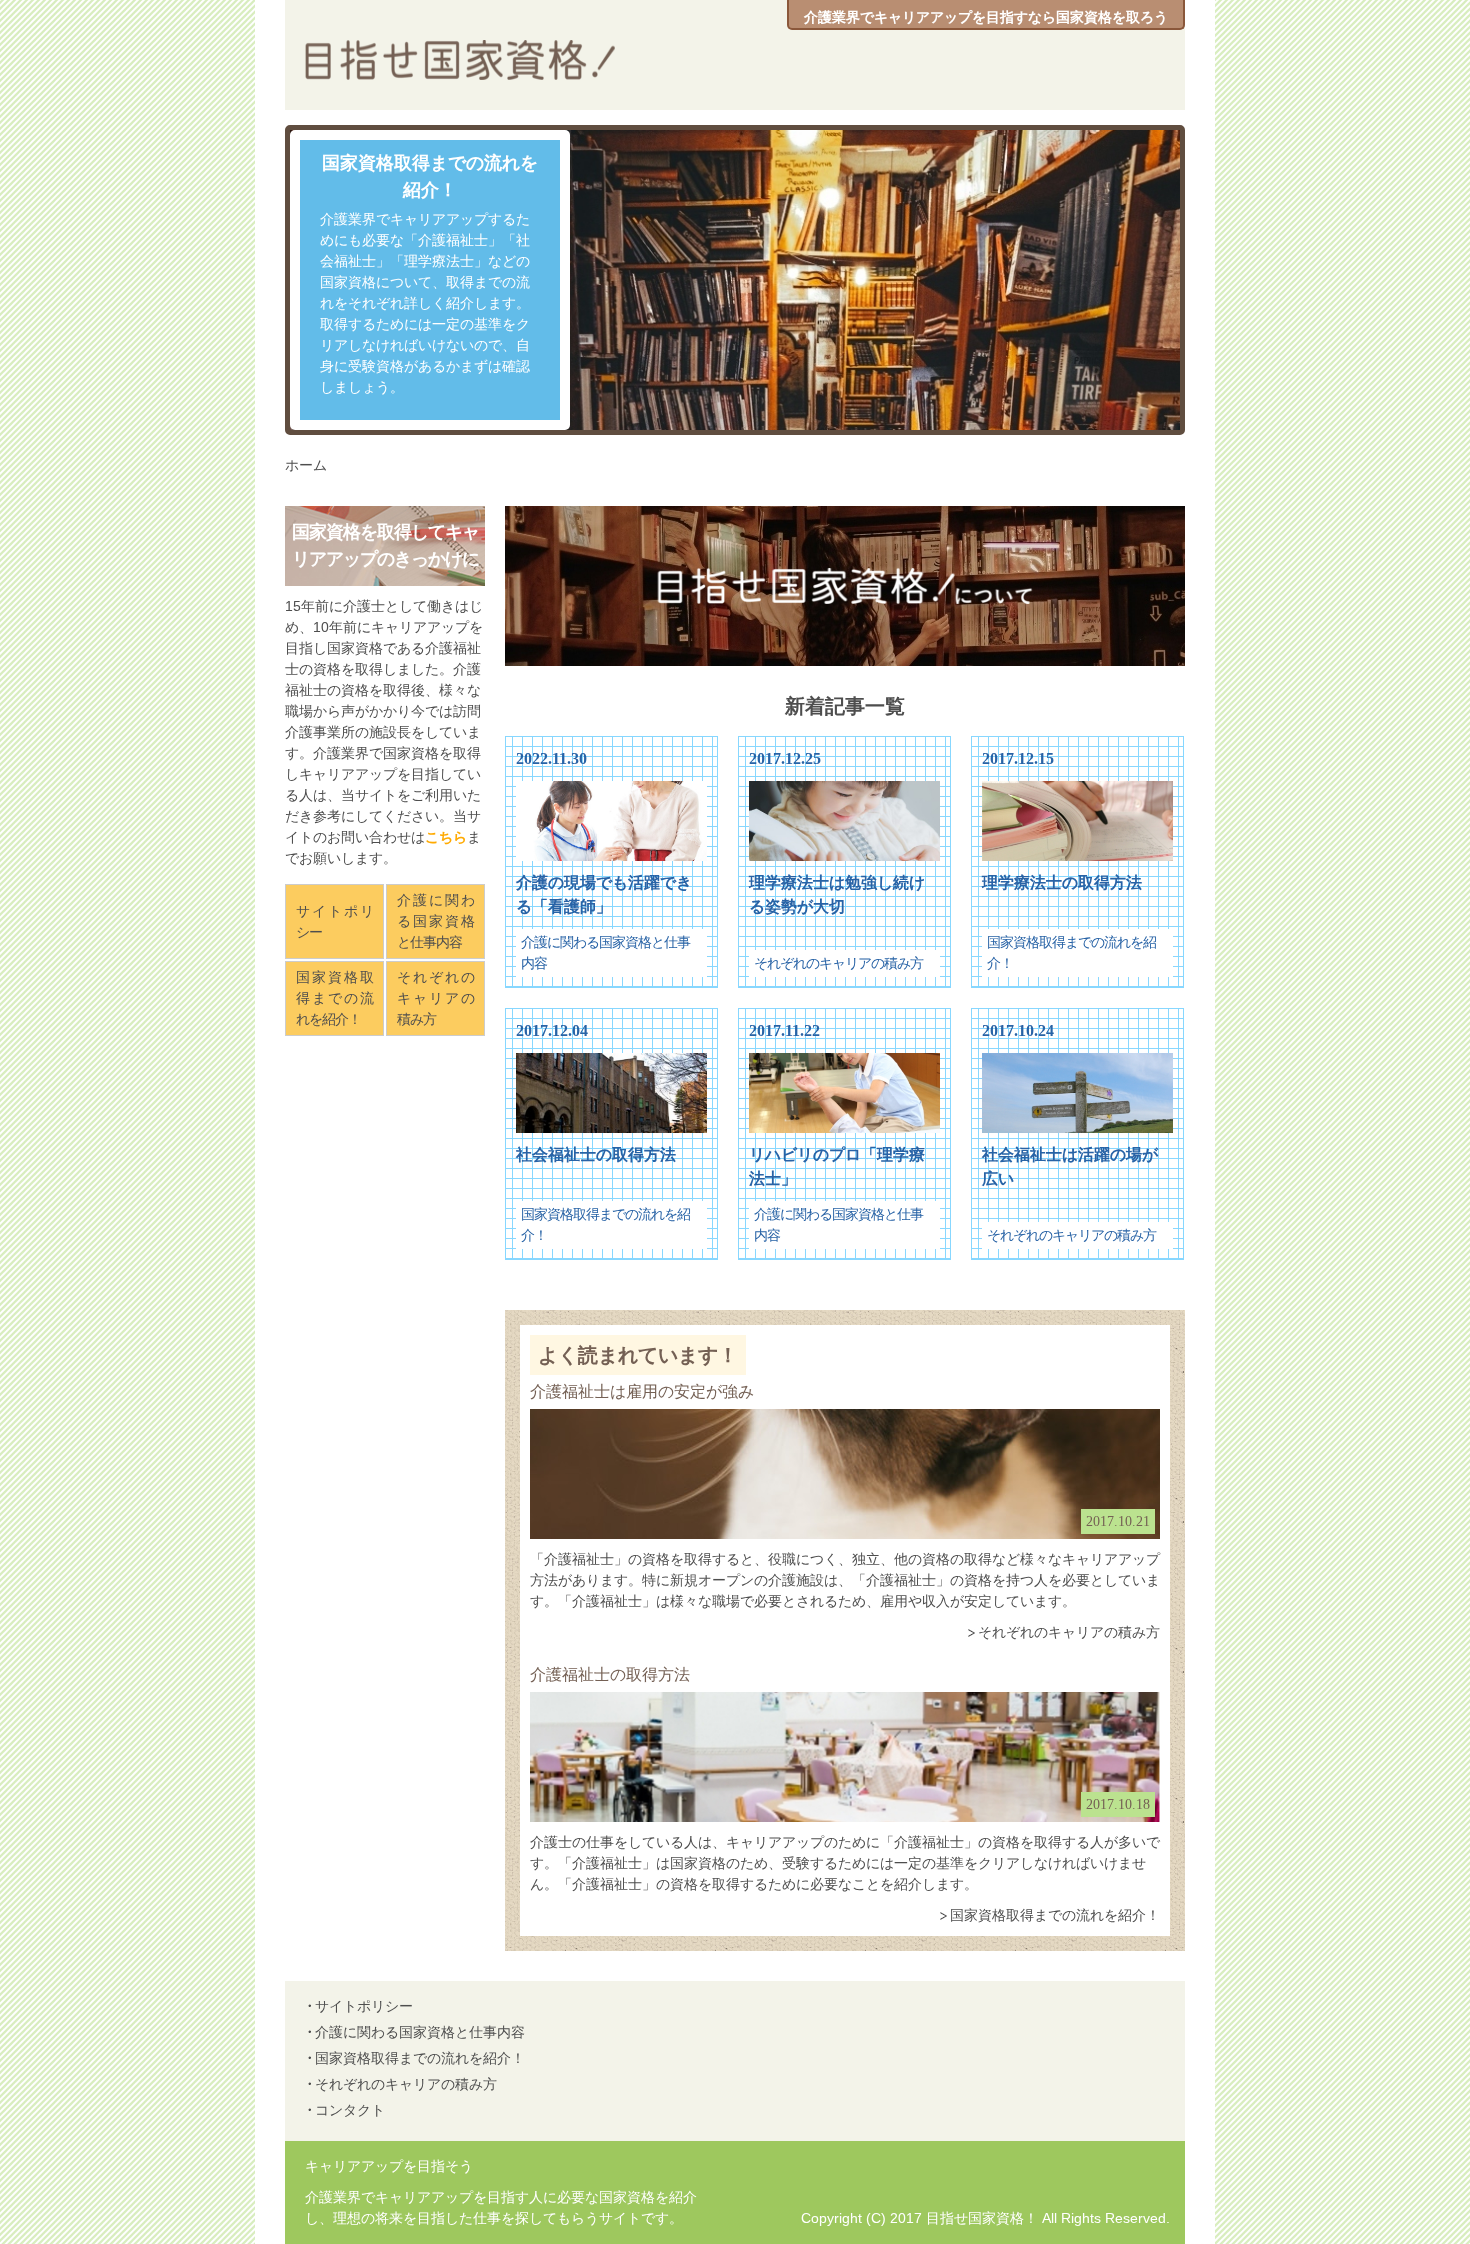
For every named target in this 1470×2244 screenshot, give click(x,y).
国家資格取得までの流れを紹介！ (430, 176)
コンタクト (350, 2110)
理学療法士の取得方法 (1062, 882)
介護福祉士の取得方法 (610, 1674)
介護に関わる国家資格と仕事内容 (435, 921)
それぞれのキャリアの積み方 (838, 963)
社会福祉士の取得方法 (596, 1154)
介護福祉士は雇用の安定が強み (642, 1391)
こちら (446, 837)
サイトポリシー (334, 921)
